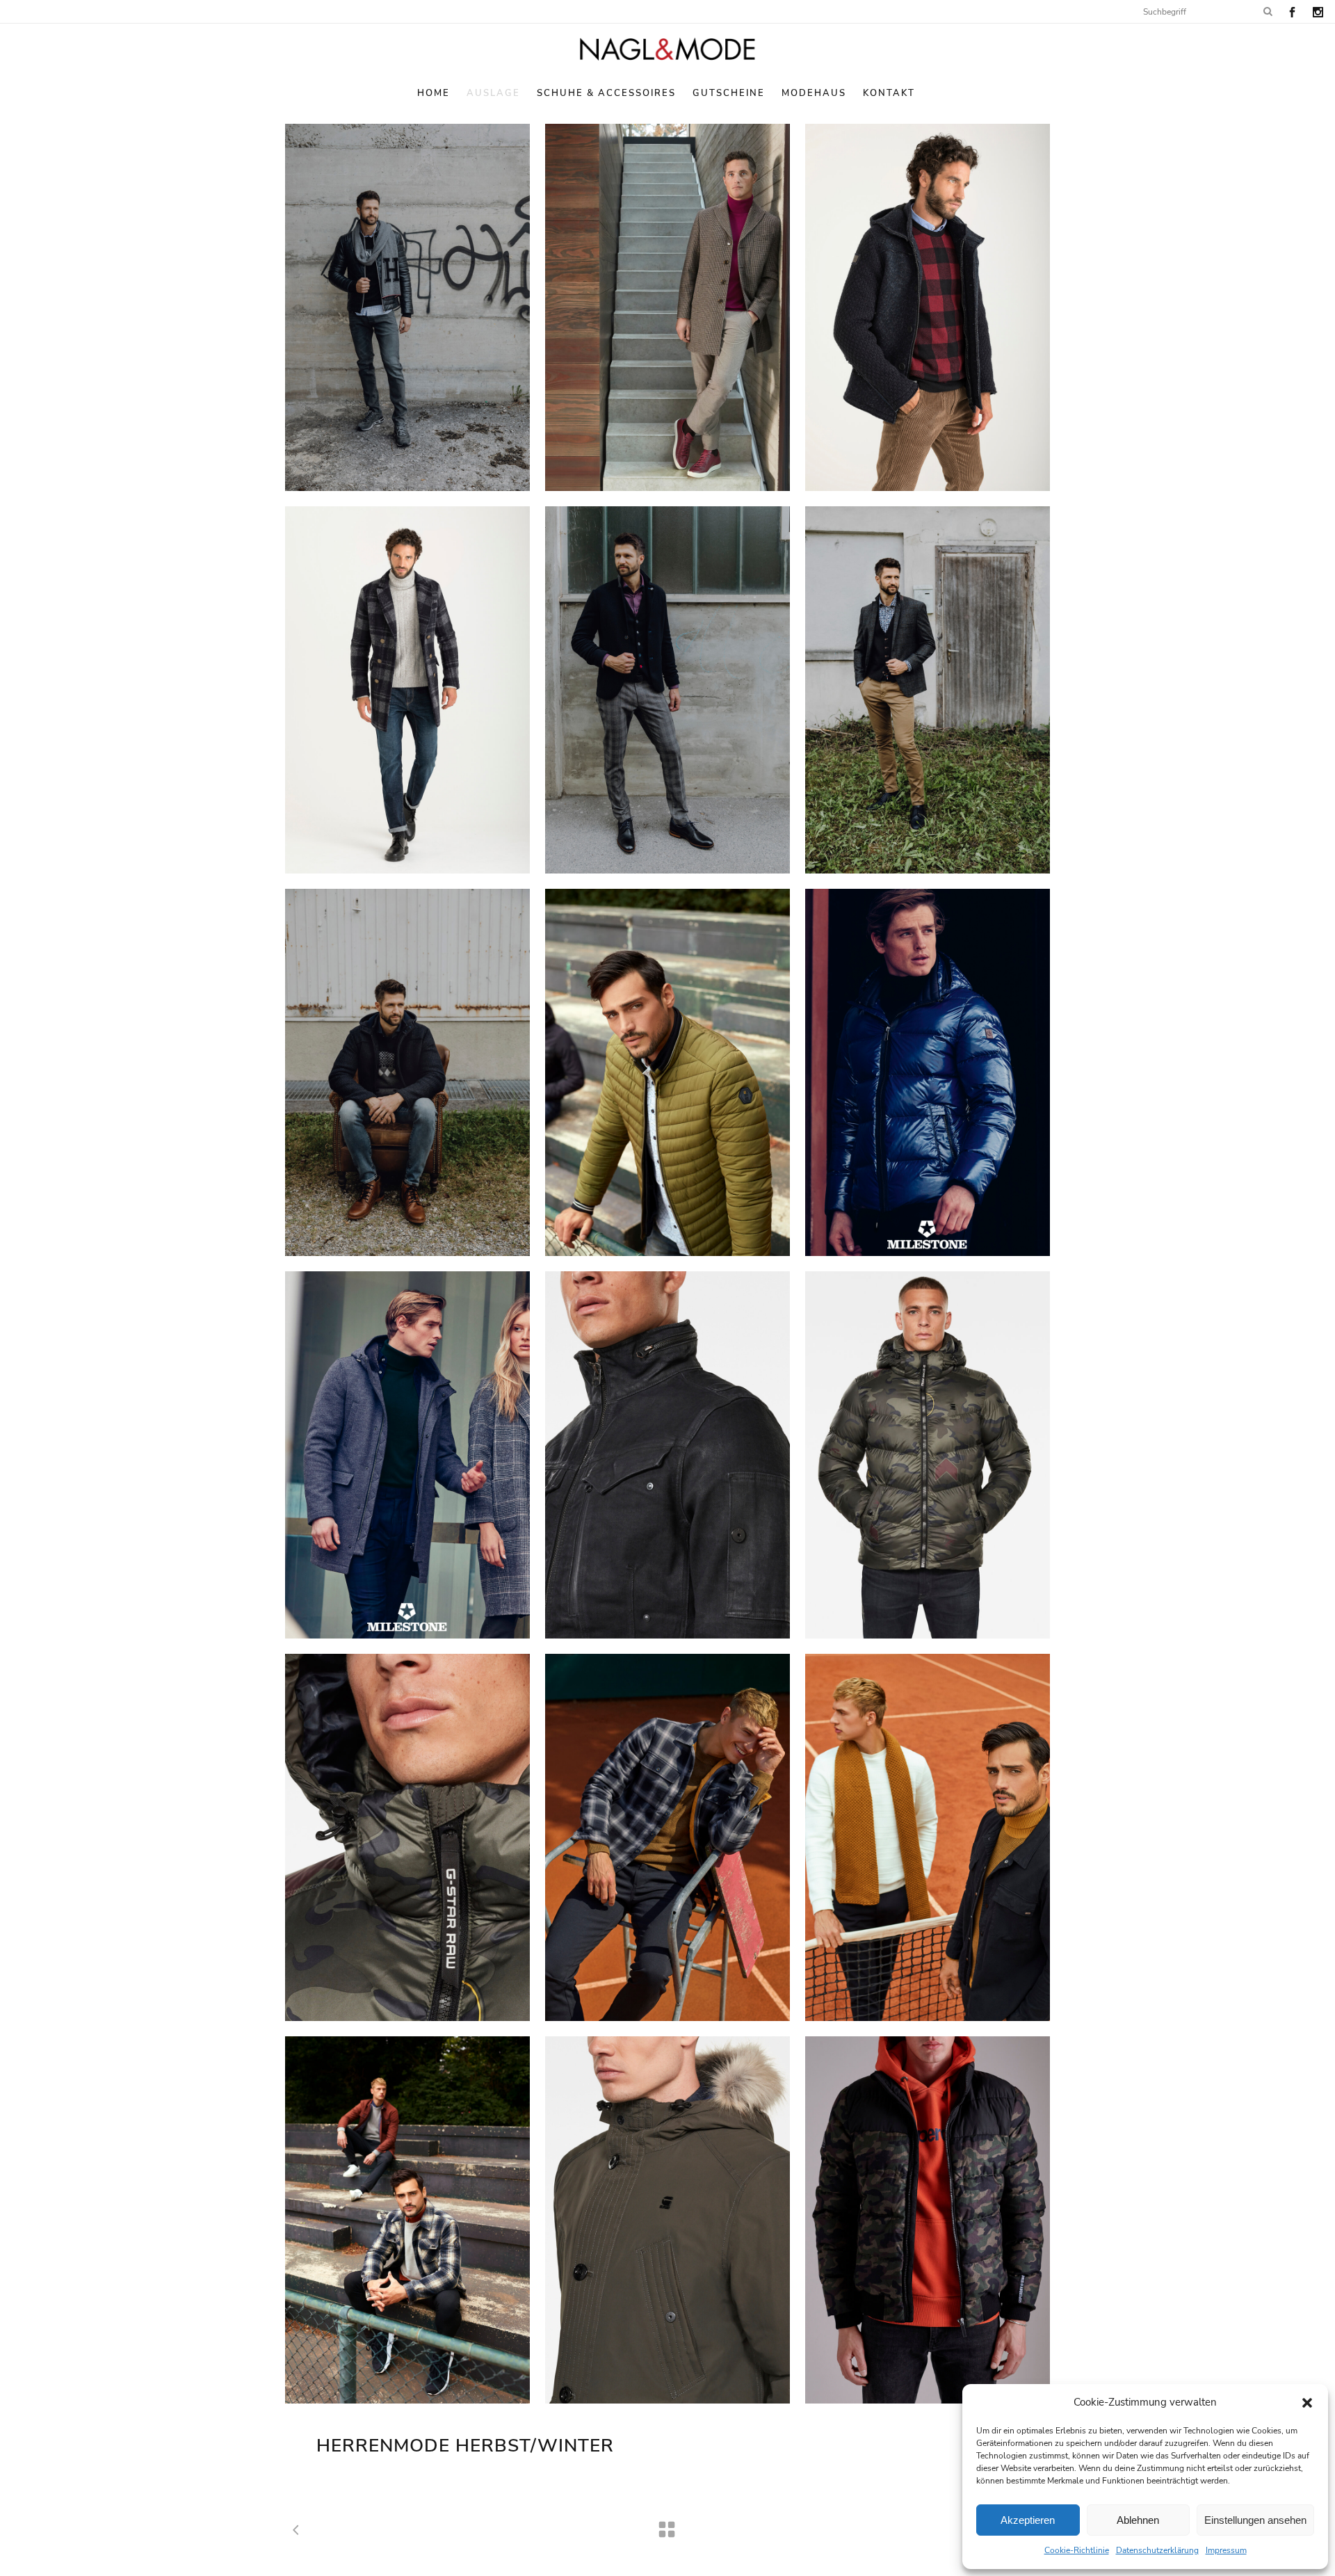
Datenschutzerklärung (1157, 2550)
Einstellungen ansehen (1255, 2520)
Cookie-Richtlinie (1077, 2550)
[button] (1307, 2403)
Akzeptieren (1028, 2520)
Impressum (1226, 2550)
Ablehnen (1138, 2520)
